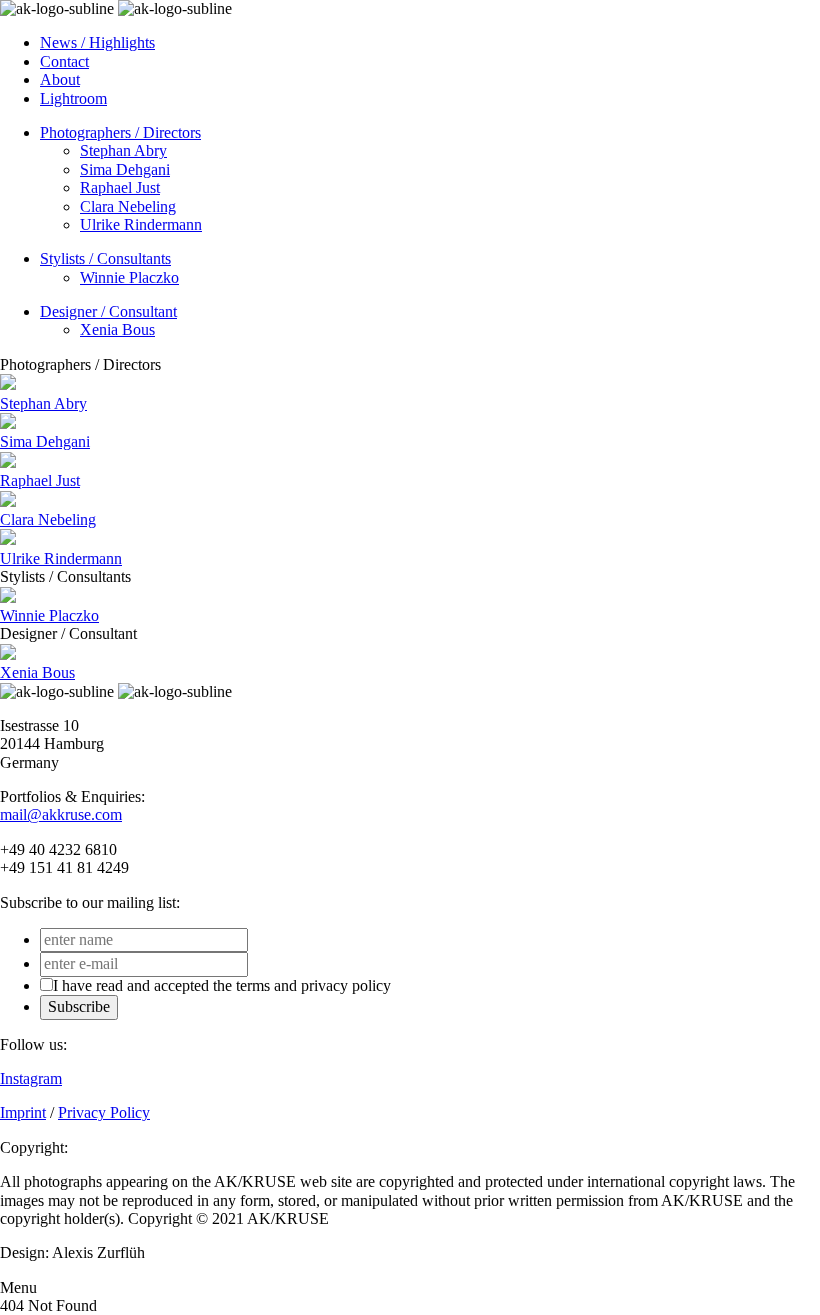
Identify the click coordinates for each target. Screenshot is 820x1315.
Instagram (31, 1078)
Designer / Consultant (108, 311)
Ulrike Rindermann (141, 224)
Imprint (23, 1112)
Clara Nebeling (128, 206)
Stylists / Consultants (105, 258)
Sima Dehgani (125, 169)
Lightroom (73, 98)
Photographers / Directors (120, 132)
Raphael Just (120, 187)
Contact (64, 61)
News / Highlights (97, 42)
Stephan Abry (123, 150)
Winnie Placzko (129, 277)
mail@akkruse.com (61, 814)
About (60, 79)
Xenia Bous (117, 329)
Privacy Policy (104, 1112)
